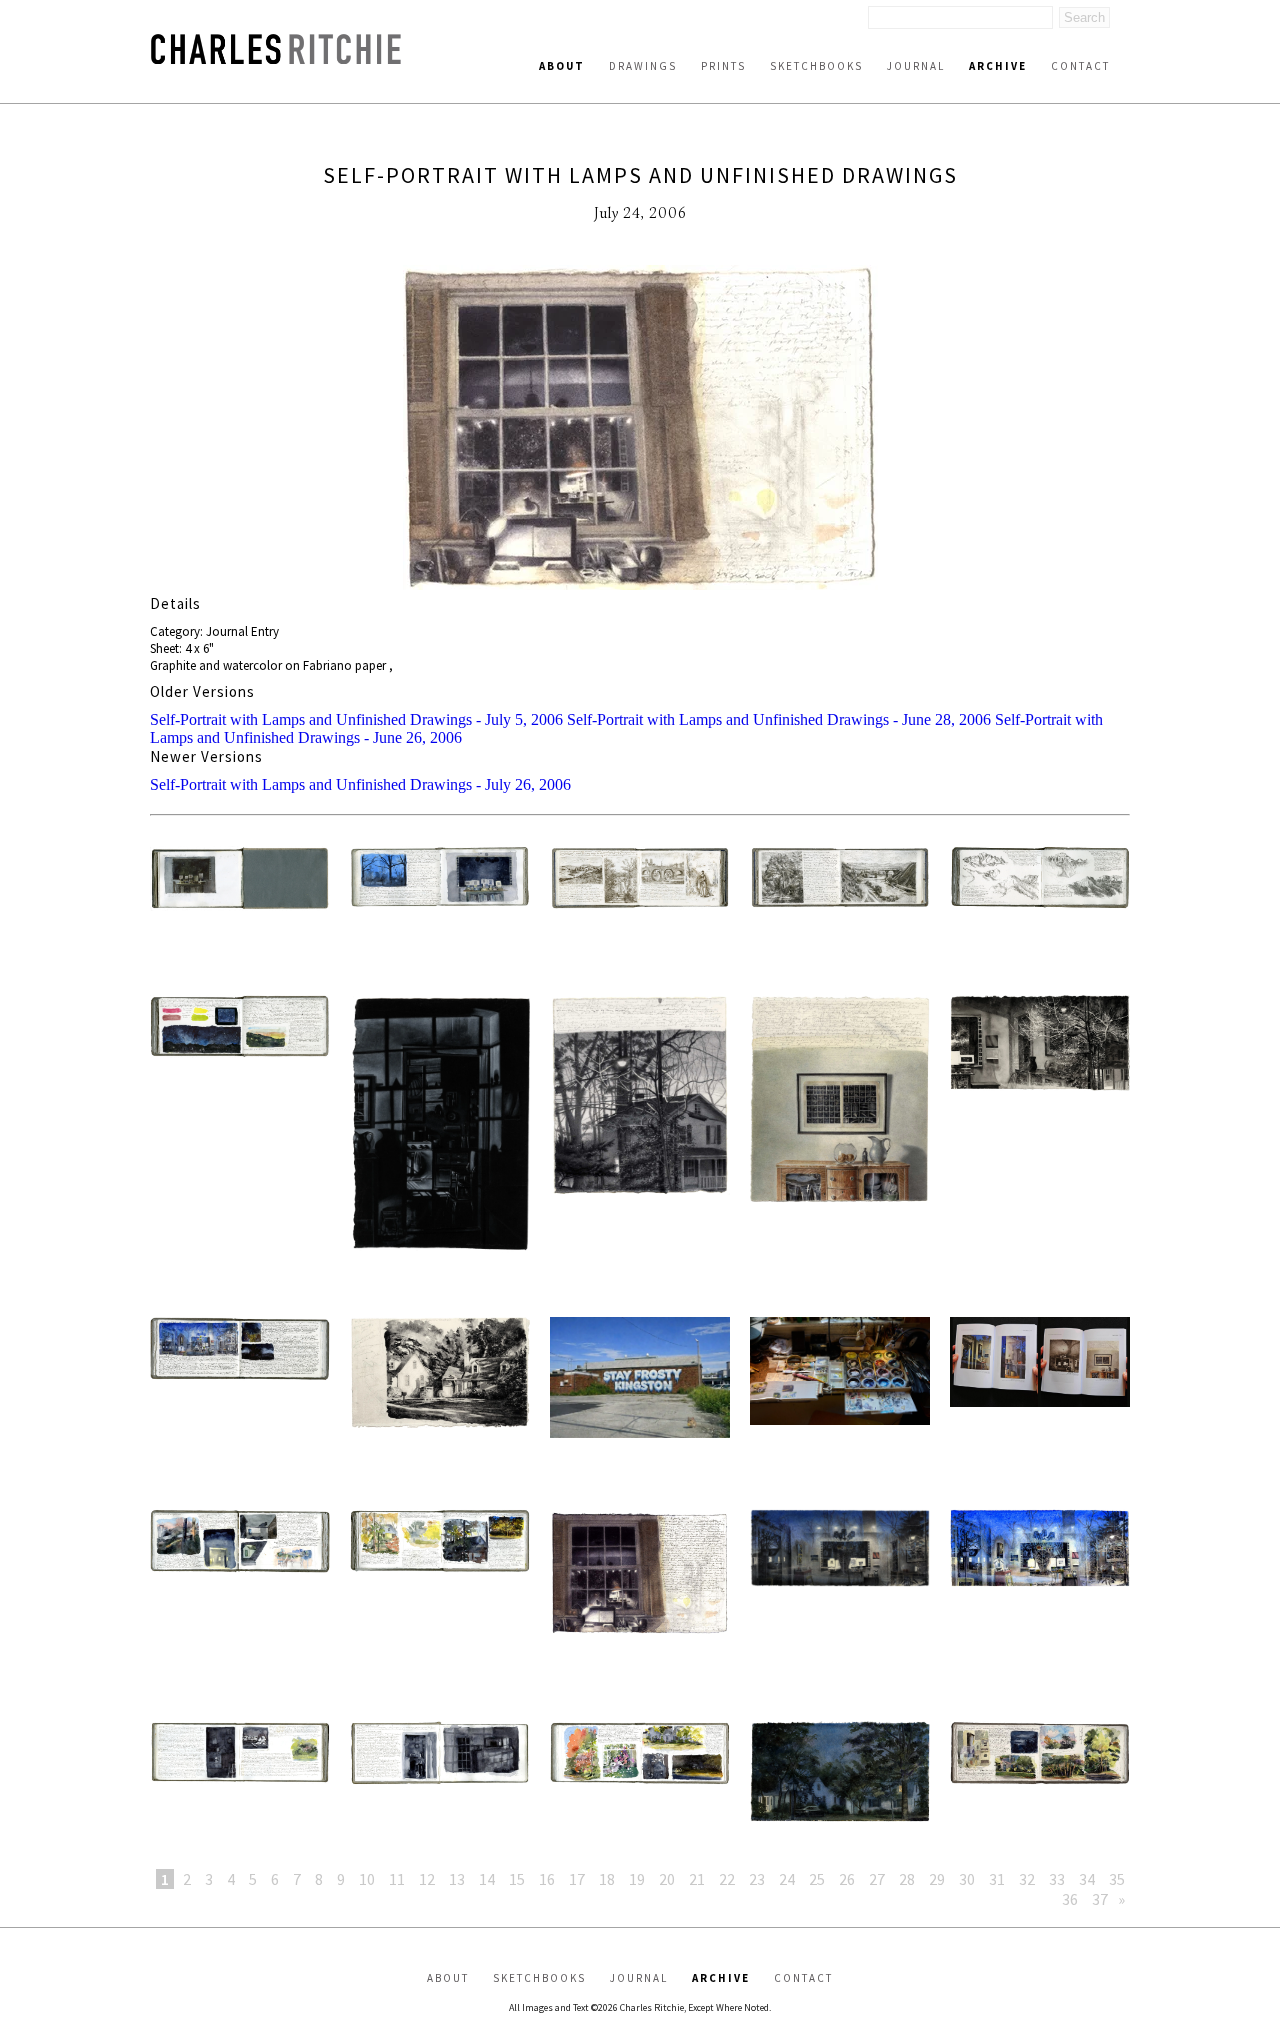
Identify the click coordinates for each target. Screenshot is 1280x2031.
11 (397, 1879)
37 (1100, 1899)
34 (1087, 1879)
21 (697, 1879)
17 (577, 1879)
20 (667, 1879)
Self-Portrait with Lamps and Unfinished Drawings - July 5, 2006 (356, 719)
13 (457, 1879)
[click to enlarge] (640, 429)
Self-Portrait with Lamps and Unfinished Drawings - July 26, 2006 (360, 784)
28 (907, 1879)
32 (1027, 1879)
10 (367, 1879)
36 (1070, 1899)
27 (877, 1879)
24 (787, 1879)
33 (1057, 1879)
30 (967, 1879)
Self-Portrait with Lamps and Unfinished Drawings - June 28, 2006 (779, 719)
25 (817, 1879)
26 (847, 1879)
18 (607, 1879)
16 (547, 1879)
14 (487, 1879)
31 (997, 1879)
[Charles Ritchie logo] (276, 58)
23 (757, 1879)
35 (1117, 1879)
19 (637, 1879)
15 (517, 1879)
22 (727, 1879)
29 (937, 1879)
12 (427, 1879)
